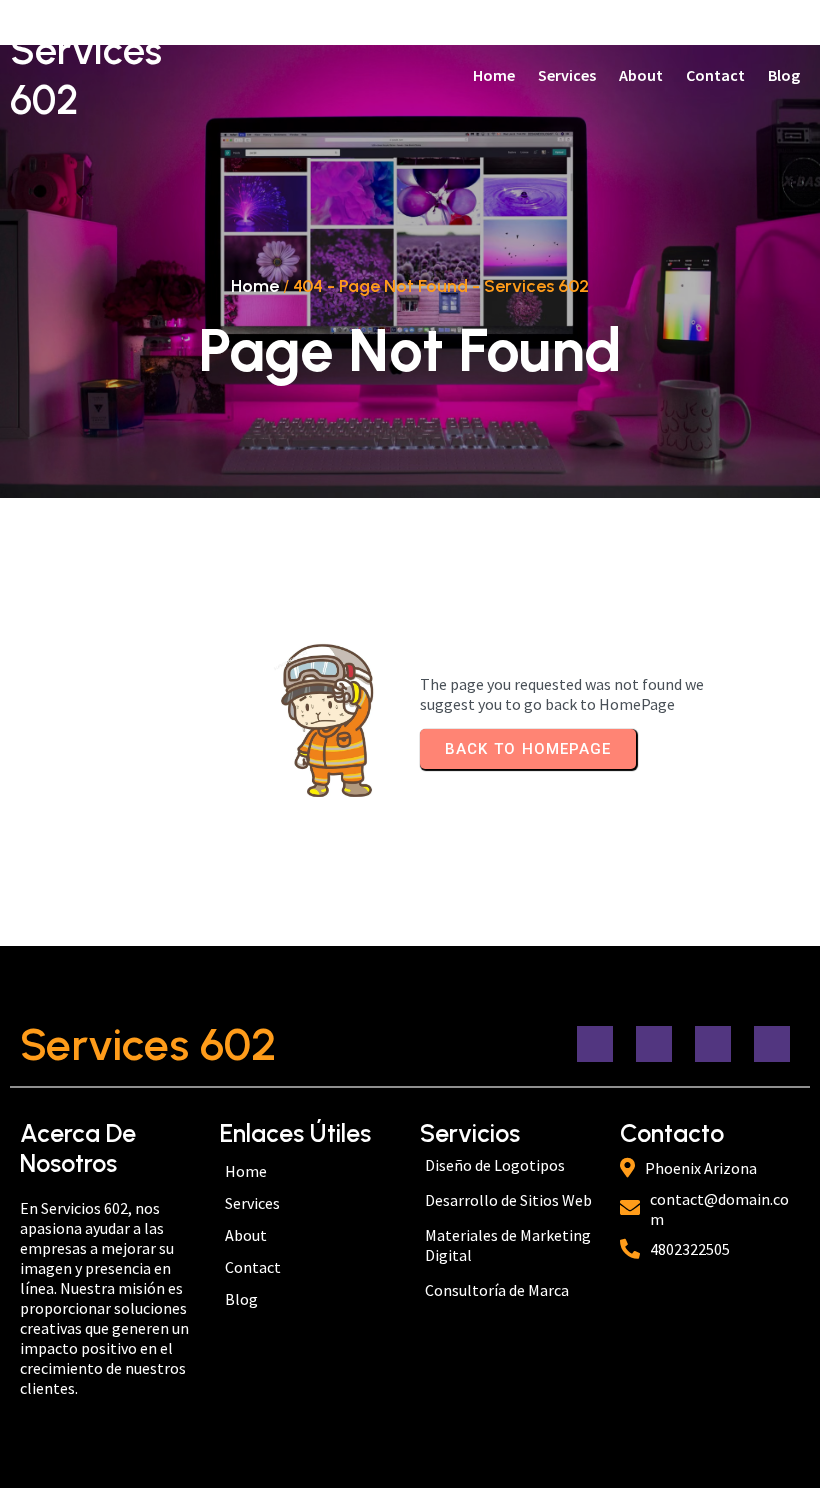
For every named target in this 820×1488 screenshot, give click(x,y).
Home (255, 286)
